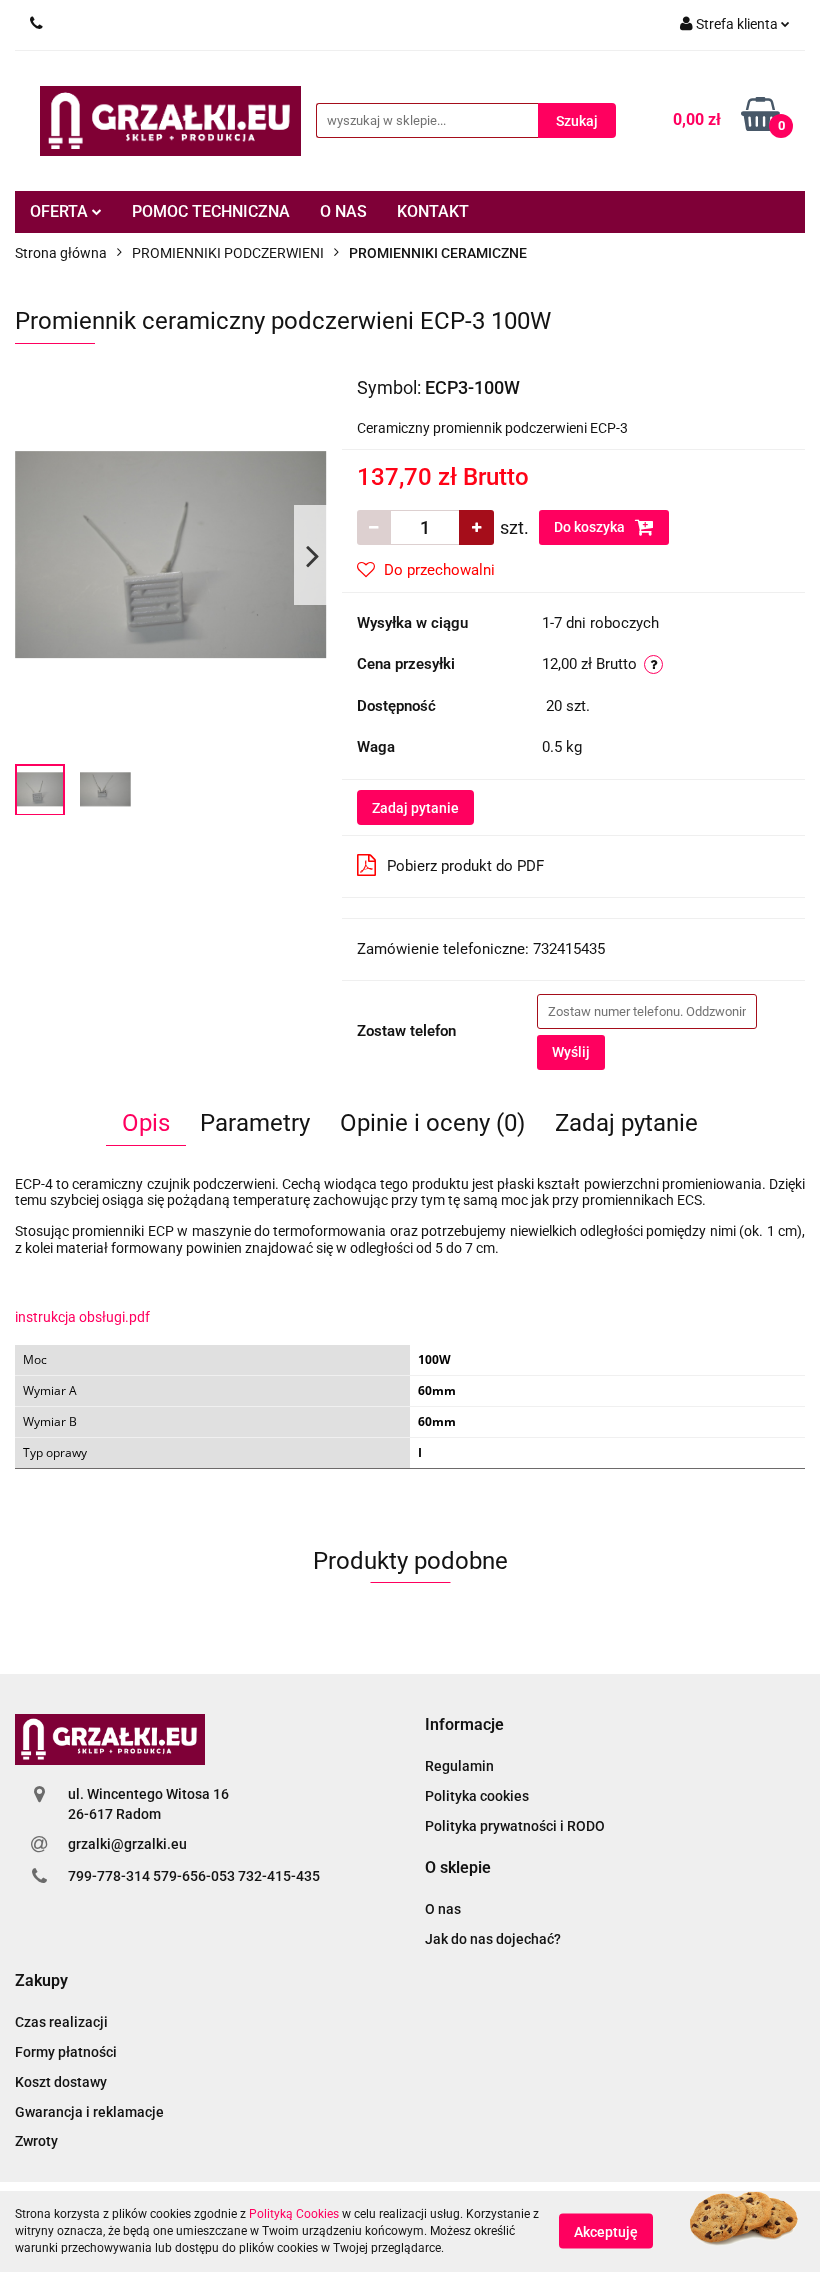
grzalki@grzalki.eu (127, 1844)
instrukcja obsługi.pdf (82, 1317)
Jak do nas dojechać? (493, 1939)
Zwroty (36, 2141)
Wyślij (571, 1052)
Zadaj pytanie (415, 808)
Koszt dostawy (61, 2082)
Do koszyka (591, 527)
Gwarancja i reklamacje (89, 2112)
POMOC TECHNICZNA (211, 211)
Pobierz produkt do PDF (465, 866)
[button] (464, 1725)
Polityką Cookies (294, 2214)
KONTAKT (433, 211)
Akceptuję (606, 2232)
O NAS (343, 211)
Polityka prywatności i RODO (515, 1826)
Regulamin (459, 1766)
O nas (443, 1909)
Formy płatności (66, 2052)
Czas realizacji (61, 2022)
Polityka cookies (477, 1796)
